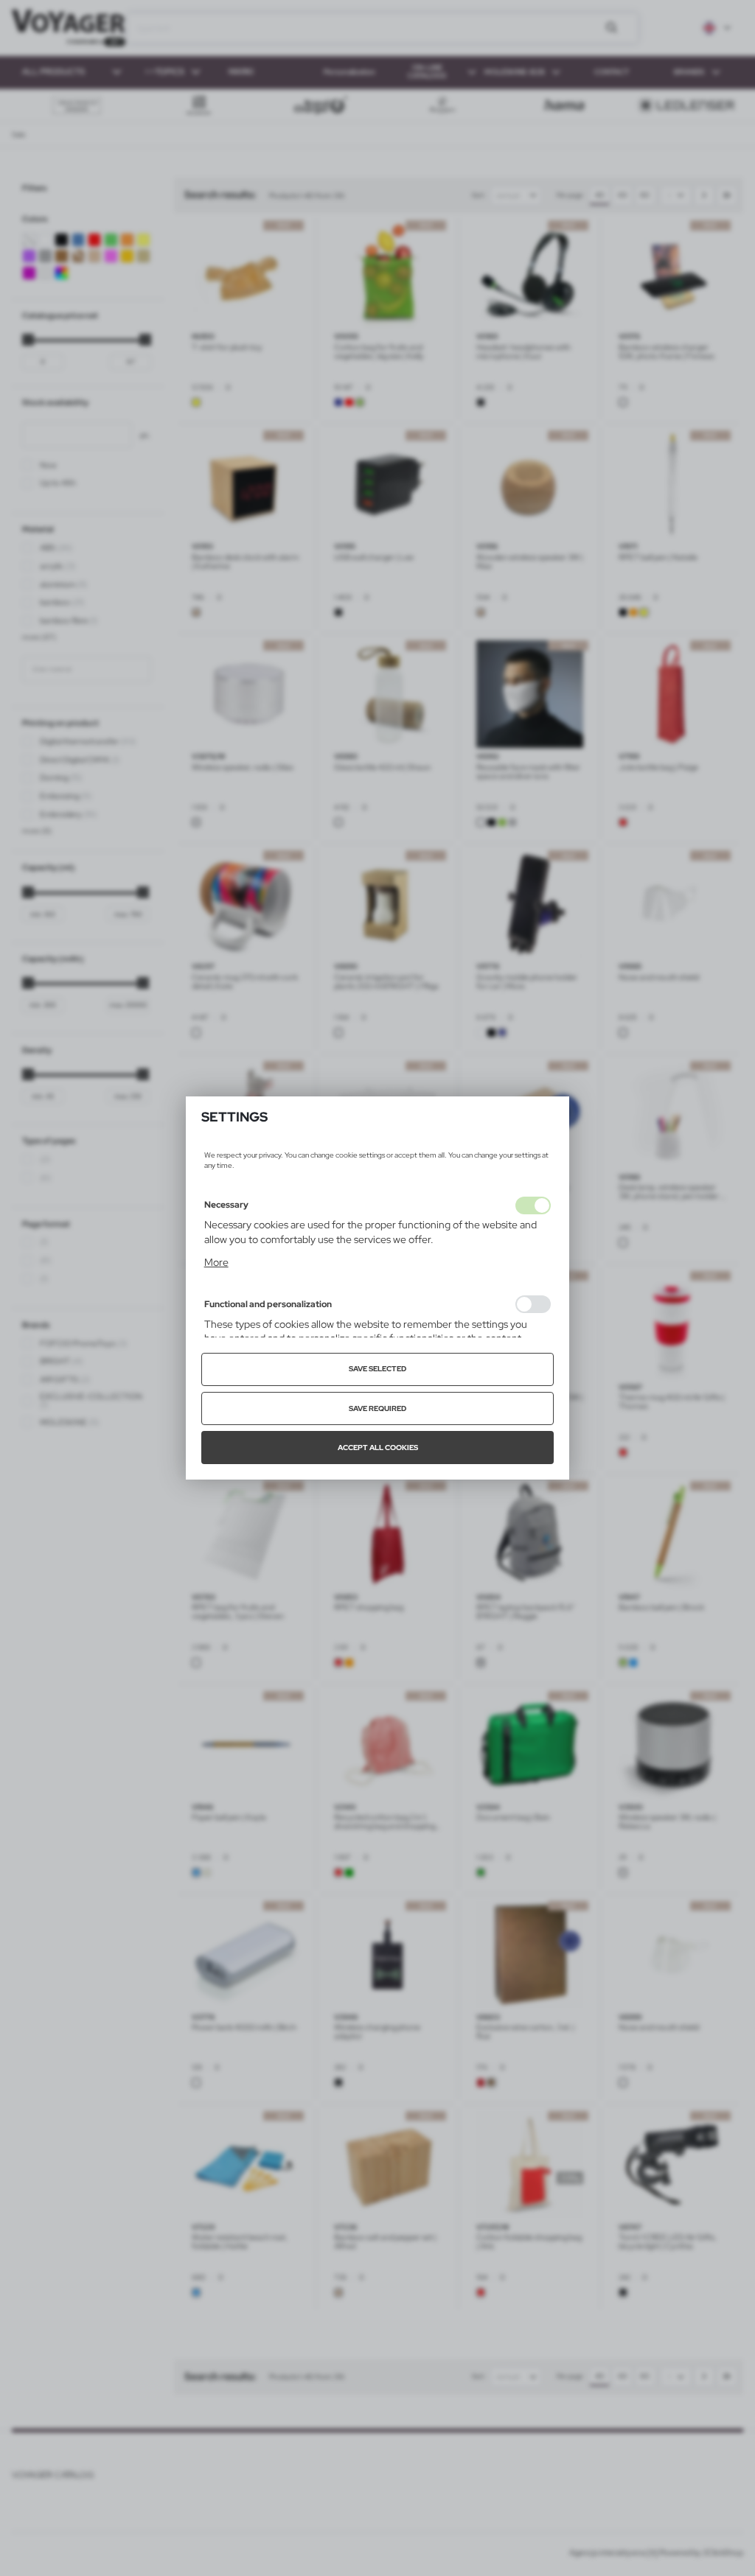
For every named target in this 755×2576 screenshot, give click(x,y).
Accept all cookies (378, 1448)
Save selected (377, 1369)
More (216, 1262)
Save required (377, 1408)
